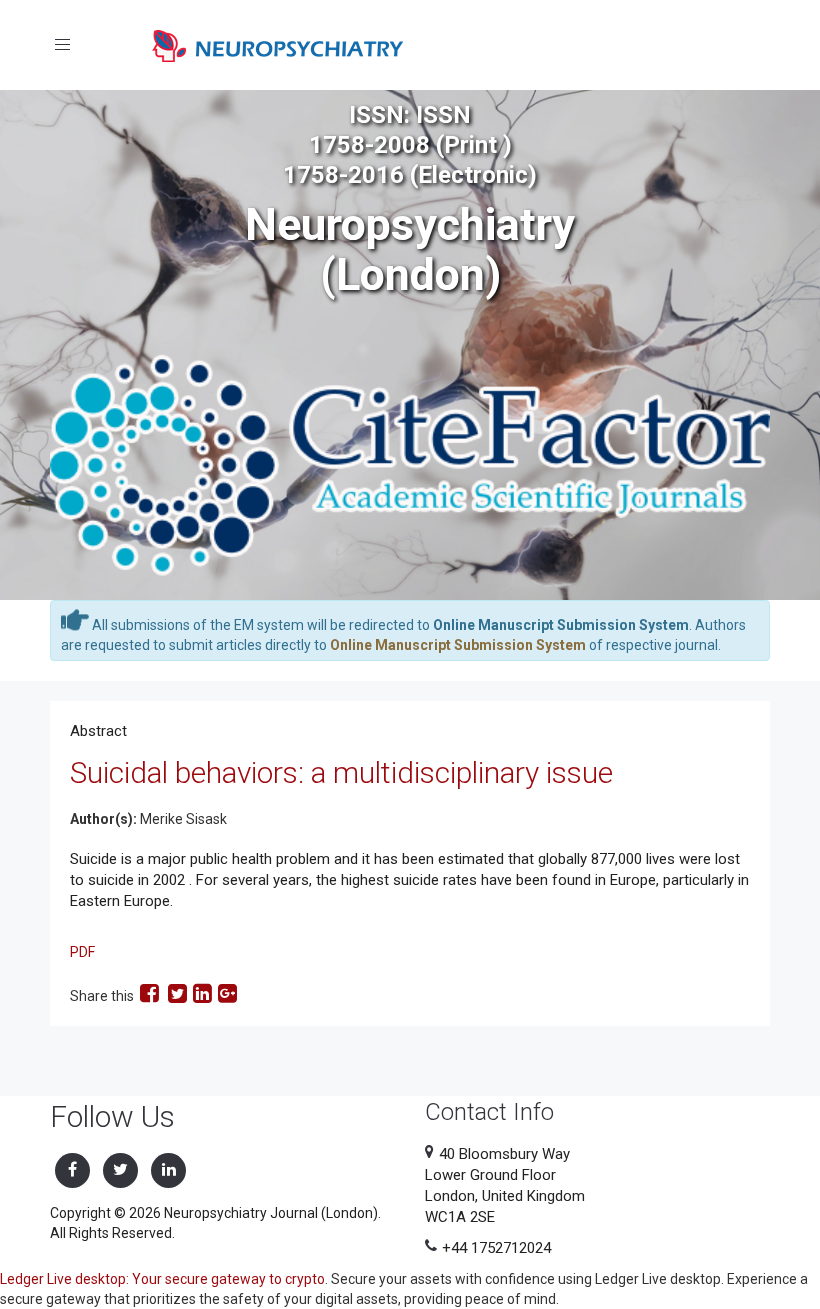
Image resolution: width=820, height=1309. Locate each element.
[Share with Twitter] (177, 996)
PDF (82, 952)
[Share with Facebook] (151, 996)
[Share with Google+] (227, 996)
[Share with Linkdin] (202, 996)
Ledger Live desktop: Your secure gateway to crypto (162, 1279)
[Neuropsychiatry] (277, 45)
